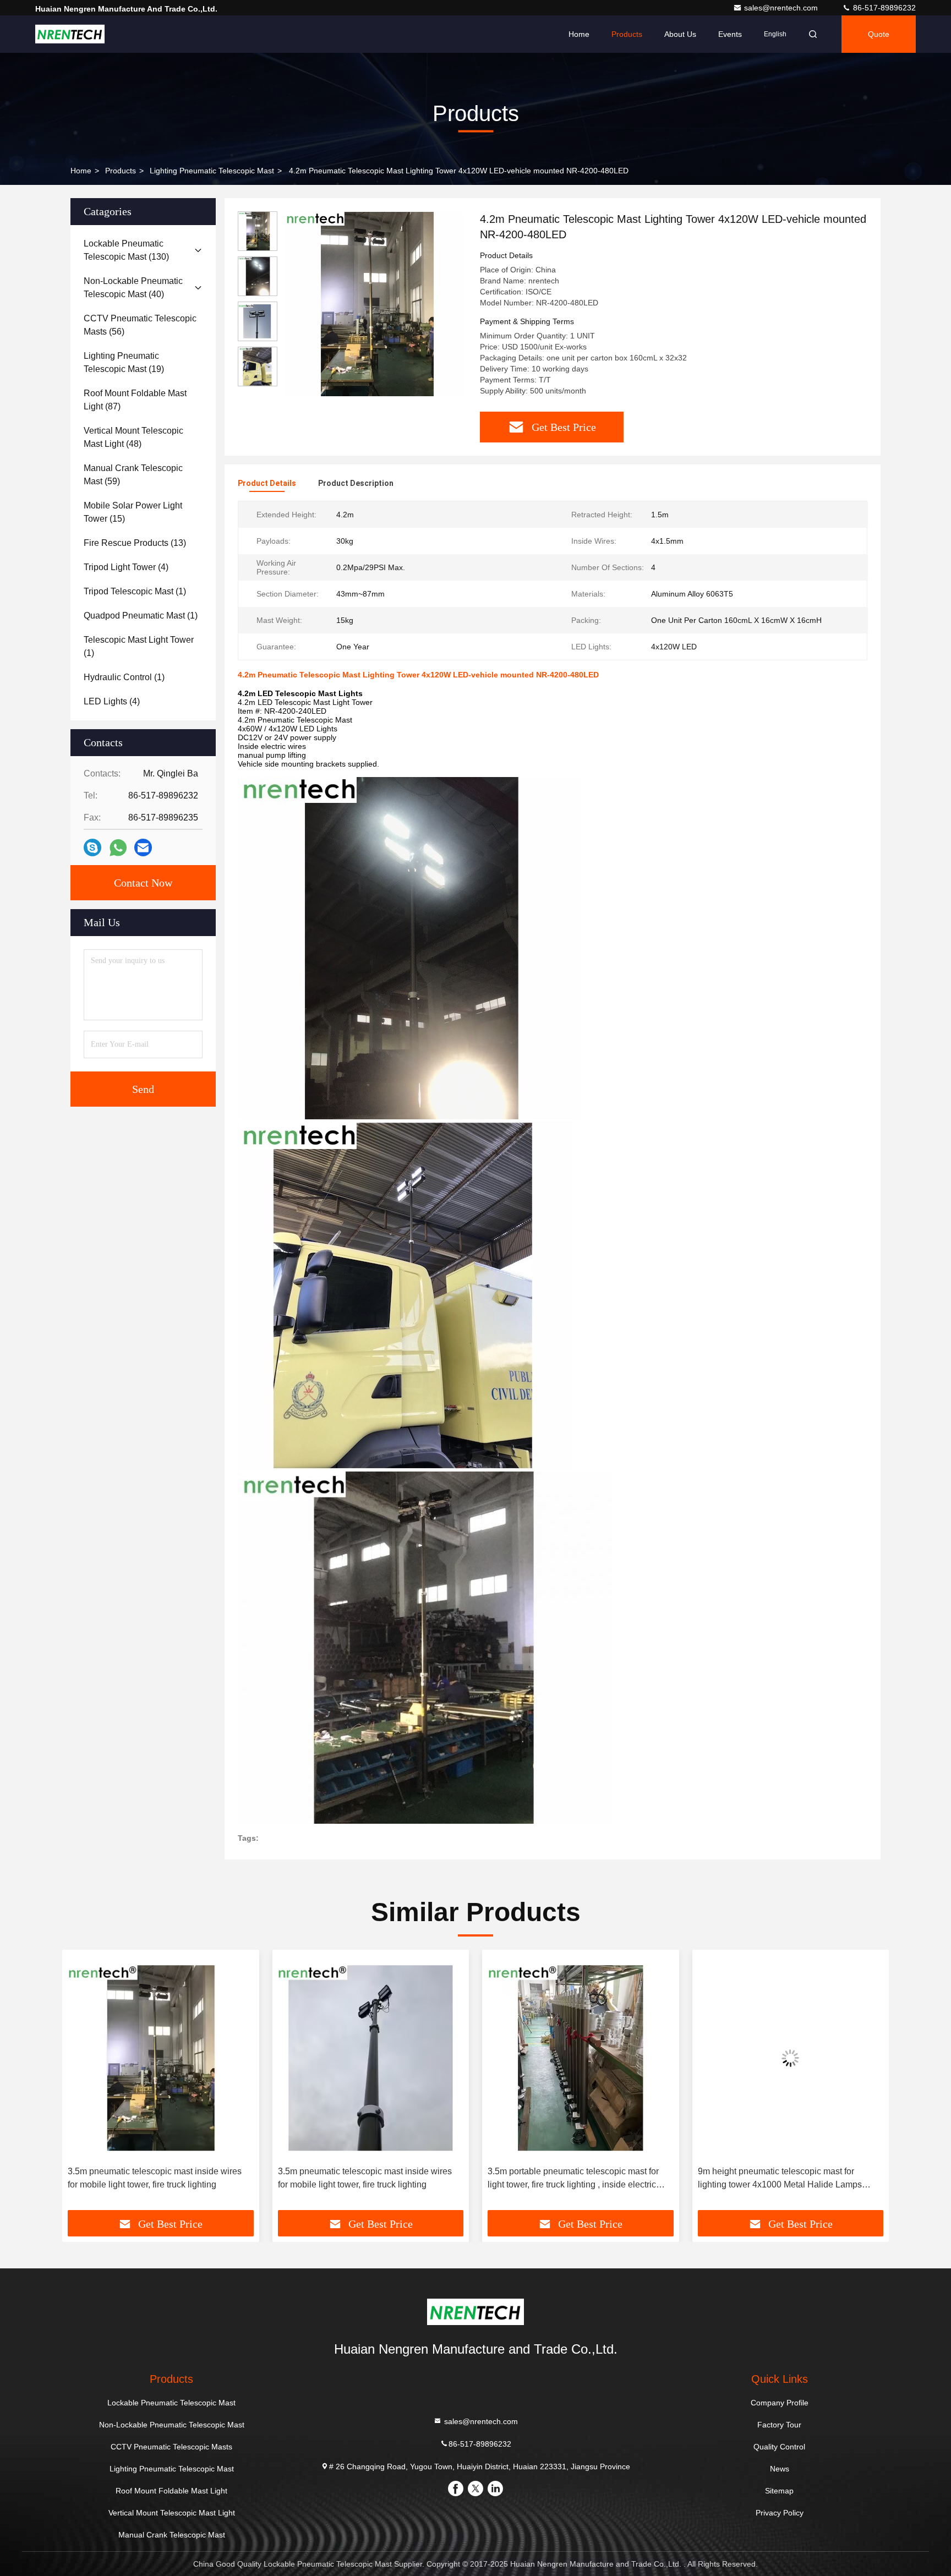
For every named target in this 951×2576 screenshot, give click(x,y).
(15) (133, 512)
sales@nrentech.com (782, 8)
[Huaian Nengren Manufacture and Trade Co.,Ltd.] (70, 34)
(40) (133, 288)
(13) (135, 543)
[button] (82, 2084)
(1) (135, 591)
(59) (133, 475)
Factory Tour (779, 2425)
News (780, 2469)
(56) (140, 325)
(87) (135, 400)
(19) (124, 362)
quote (879, 34)
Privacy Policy (780, 2513)
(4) (126, 567)
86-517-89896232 (883, 8)
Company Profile (780, 2403)
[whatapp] (118, 848)
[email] (143, 847)
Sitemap (779, 2491)
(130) (126, 250)
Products (627, 34)
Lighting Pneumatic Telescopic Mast (212, 171)
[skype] (92, 847)
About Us (680, 34)
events (730, 34)
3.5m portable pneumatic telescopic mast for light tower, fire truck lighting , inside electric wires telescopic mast (364, 2179)
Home (579, 34)
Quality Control (779, 2447)
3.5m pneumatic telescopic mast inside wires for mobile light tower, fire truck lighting (155, 2178)
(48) (133, 437)
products (121, 171)
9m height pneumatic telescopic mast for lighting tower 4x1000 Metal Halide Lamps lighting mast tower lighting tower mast (570, 2179)
